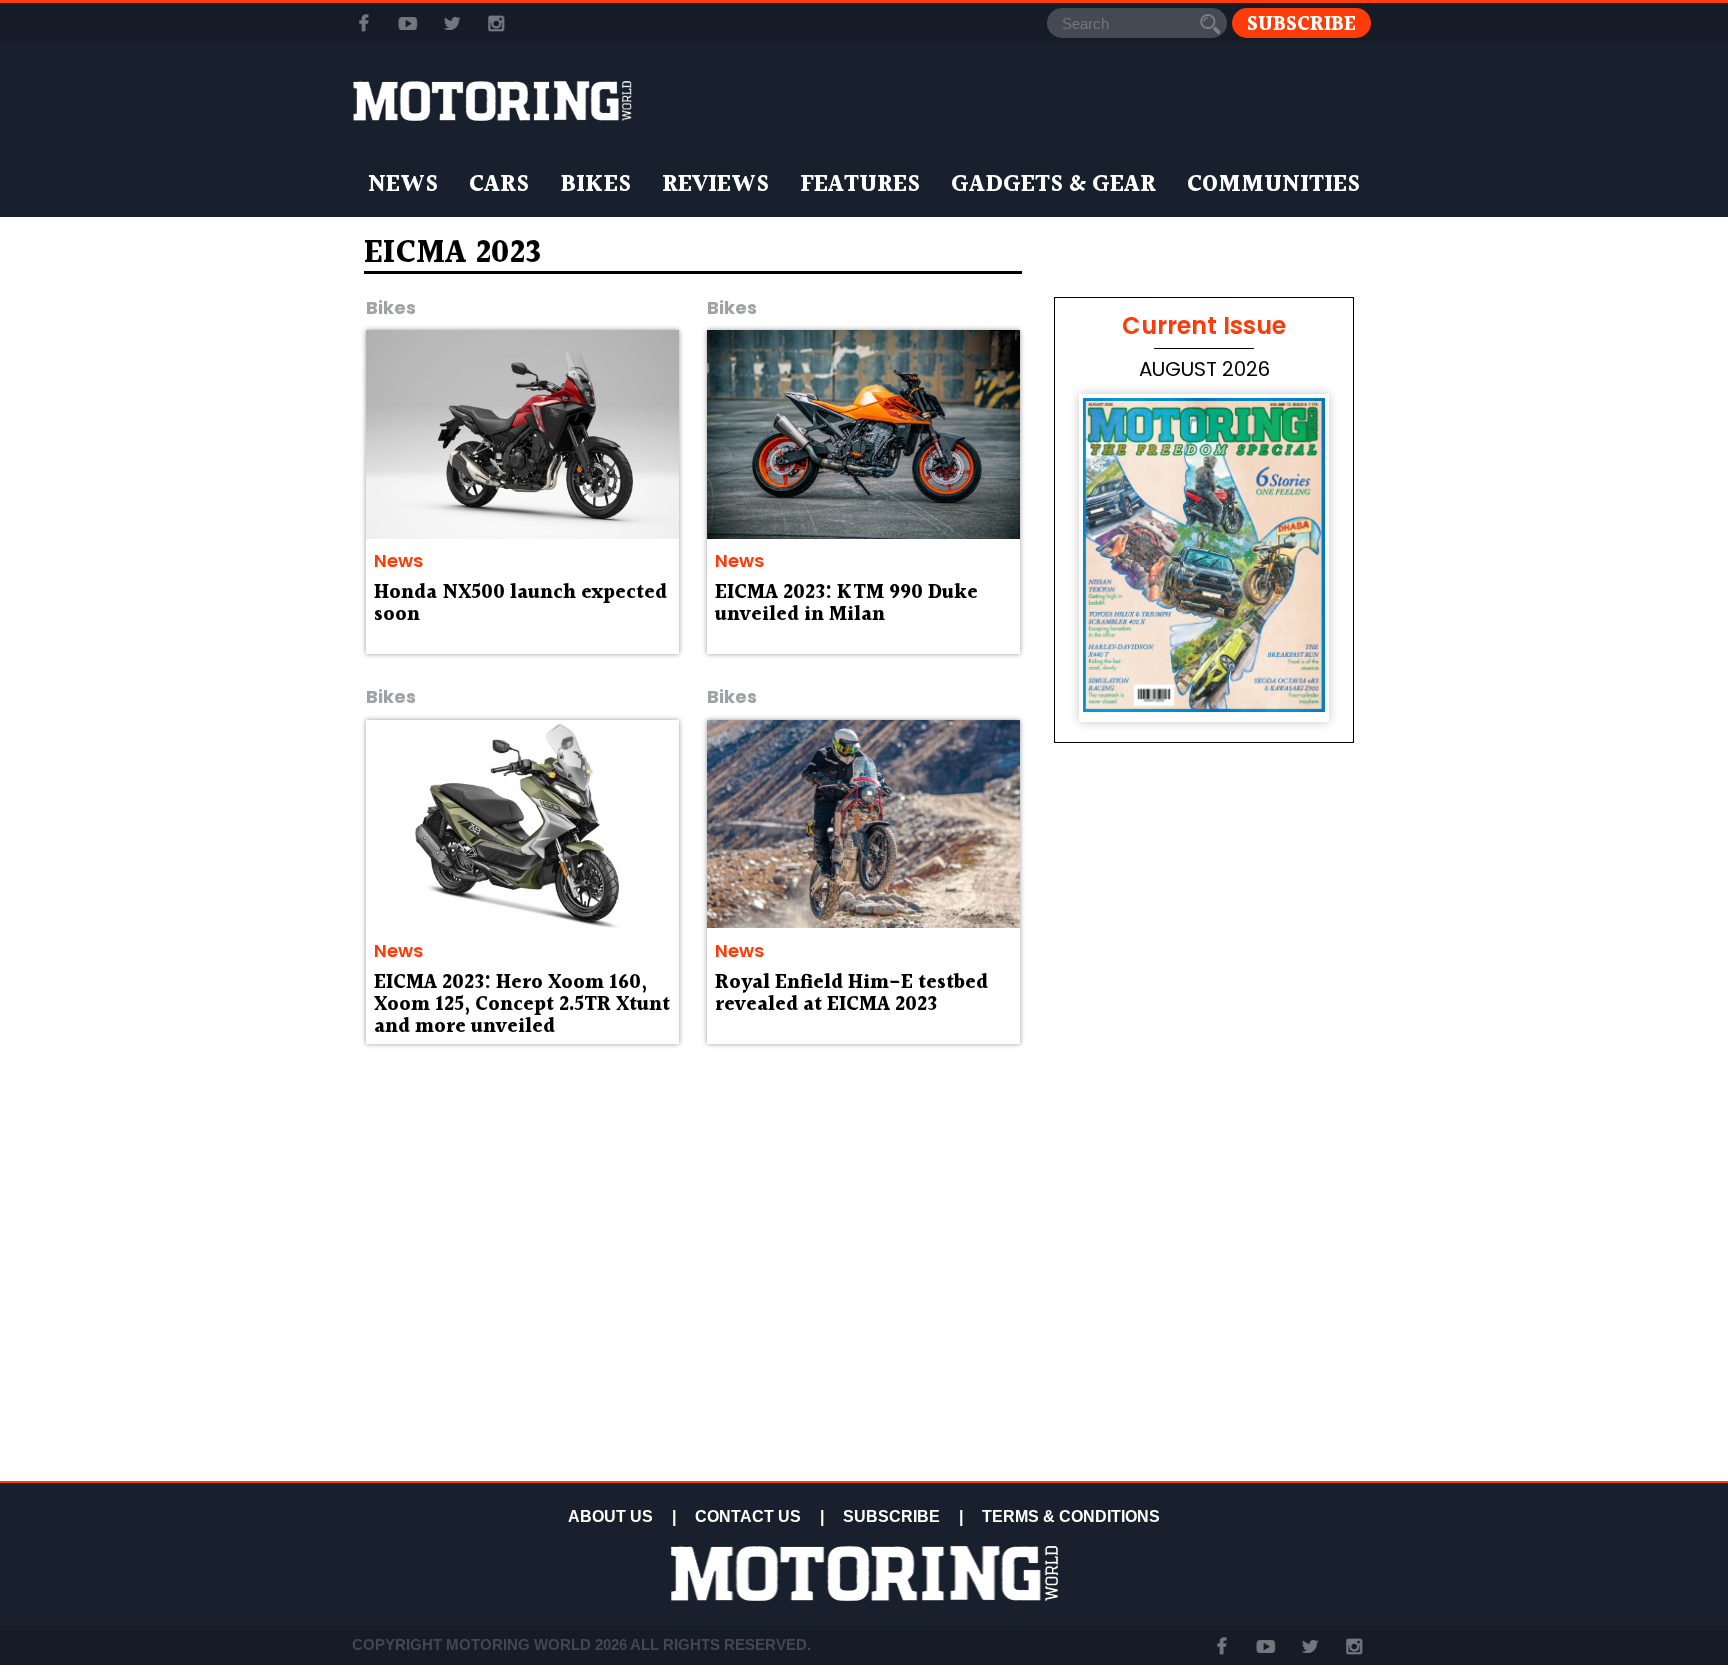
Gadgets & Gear (1053, 185)
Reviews (715, 185)
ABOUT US (610, 1516)
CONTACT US (748, 1516)
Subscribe (1301, 23)
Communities (1273, 185)
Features (860, 185)
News (403, 185)
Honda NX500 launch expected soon (520, 604)
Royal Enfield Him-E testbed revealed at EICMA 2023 (851, 994)
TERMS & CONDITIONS (1071, 1516)
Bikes (595, 185)
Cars (499, 185)
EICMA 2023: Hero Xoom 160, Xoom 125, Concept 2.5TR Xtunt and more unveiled (522, 1005)
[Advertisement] (1204, 1332)
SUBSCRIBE (891, 1516)
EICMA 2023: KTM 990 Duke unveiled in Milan (846, 604)
